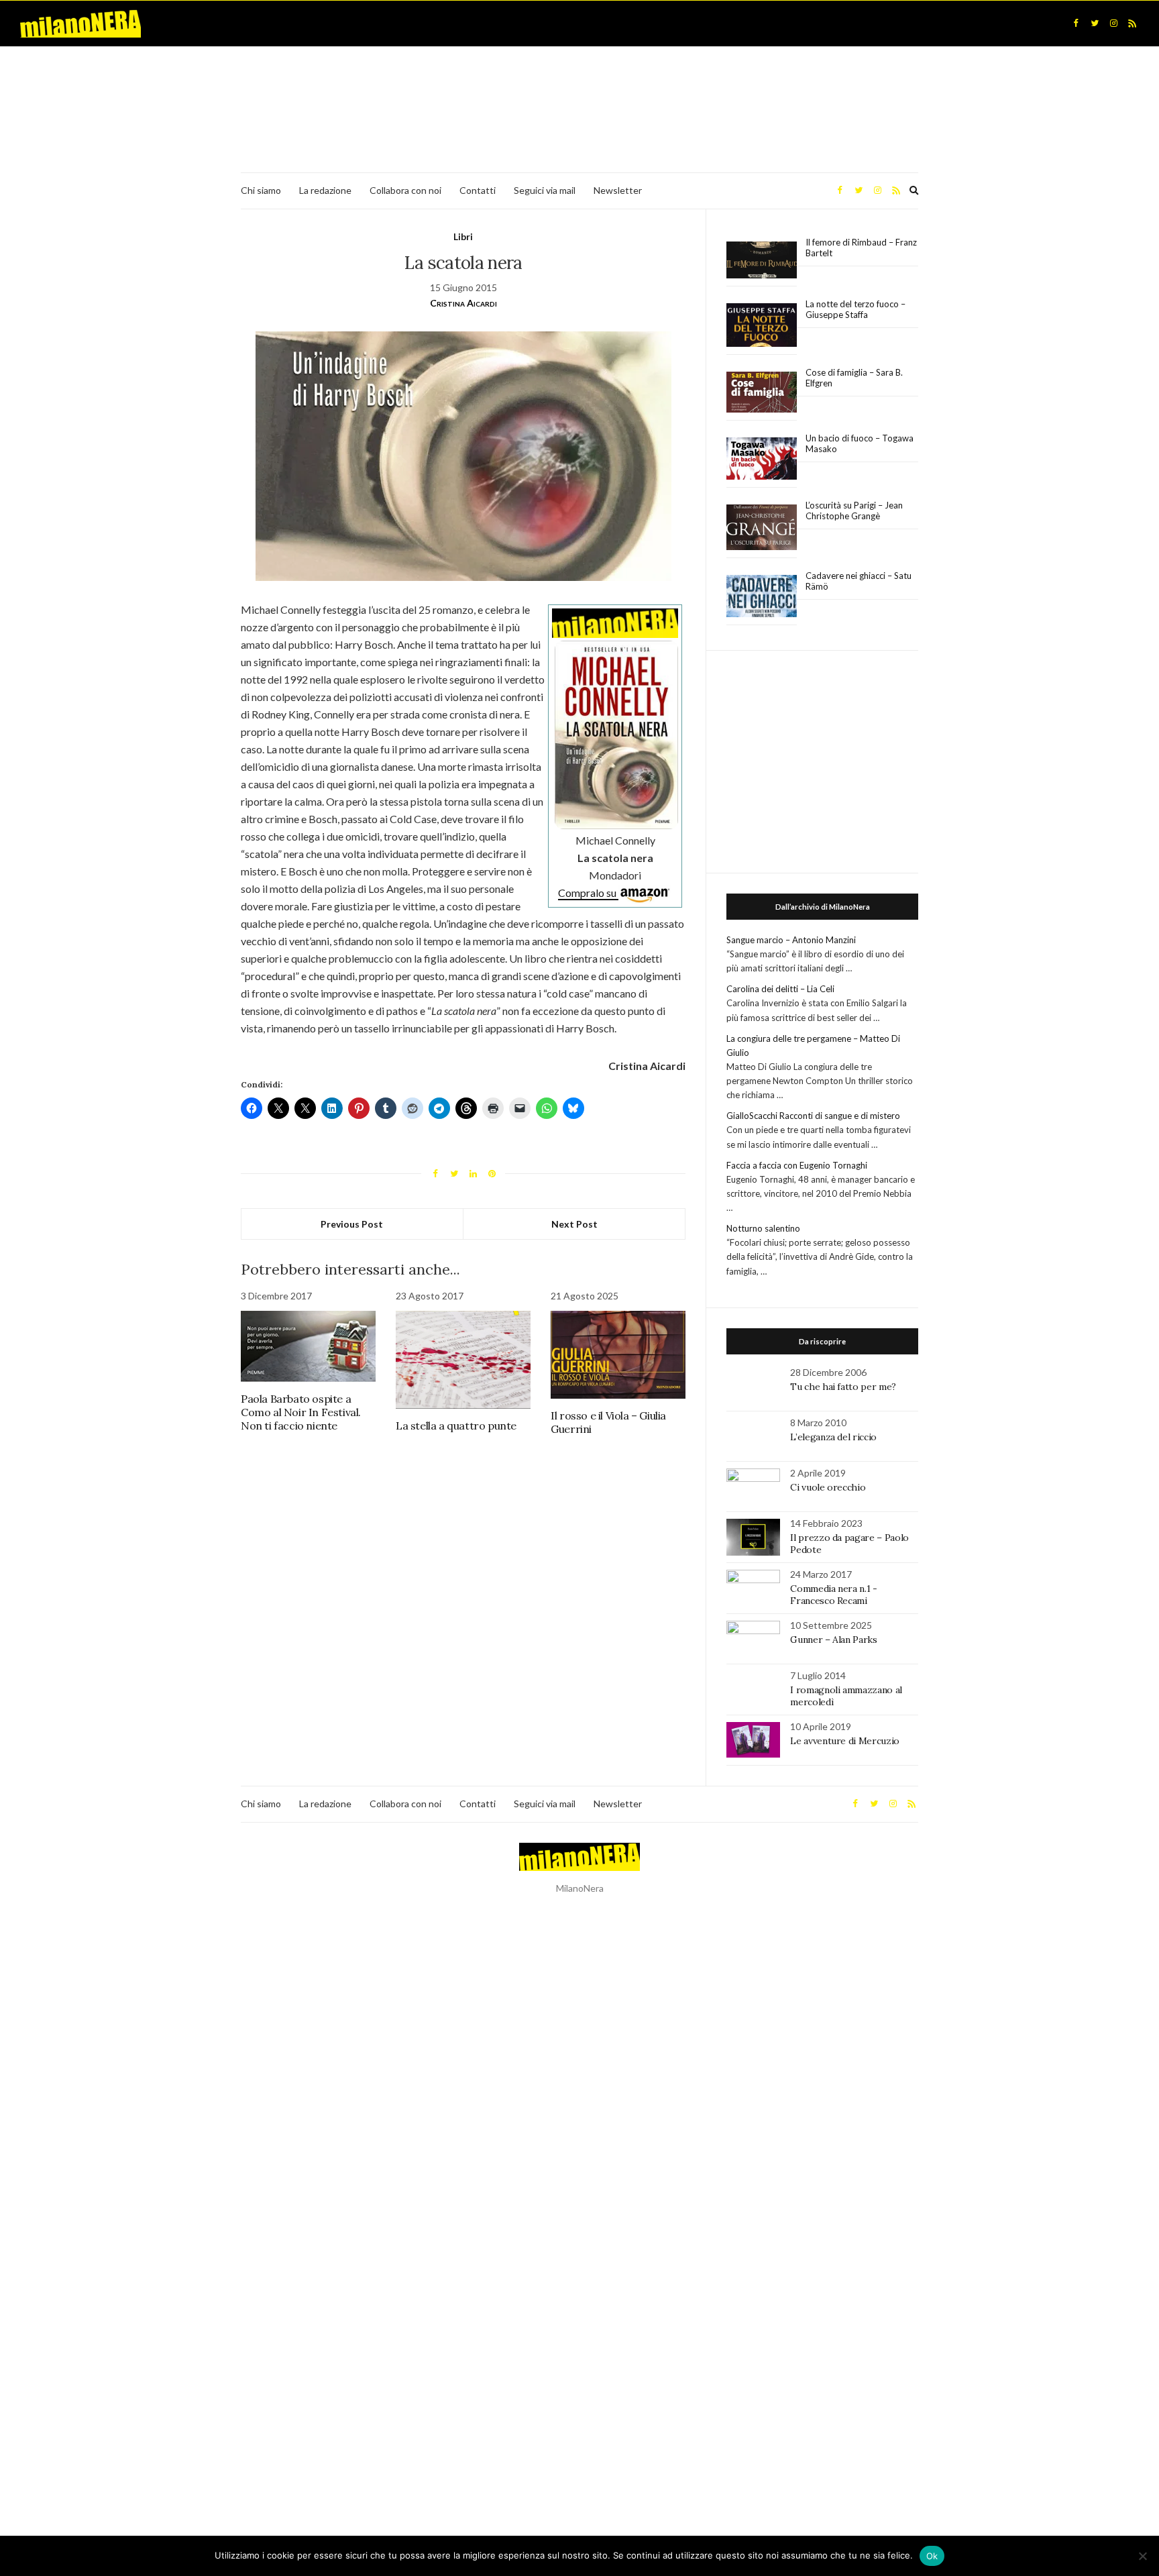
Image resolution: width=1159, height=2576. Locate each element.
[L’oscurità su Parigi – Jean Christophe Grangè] (762, 528)
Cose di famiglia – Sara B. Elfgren (854, 378)
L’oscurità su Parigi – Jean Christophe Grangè (854, 511)
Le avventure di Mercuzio (845, 1741)
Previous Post (352, 1224)
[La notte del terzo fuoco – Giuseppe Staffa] (762, 325)
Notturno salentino (763, 1228)
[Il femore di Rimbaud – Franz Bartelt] (762, 260)
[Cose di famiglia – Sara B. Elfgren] (762, 392)
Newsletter (618, 190)
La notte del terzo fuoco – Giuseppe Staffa (856, 309)
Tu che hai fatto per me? (843, 1387)
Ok (932, 2556)
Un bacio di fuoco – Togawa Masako (860, 443)
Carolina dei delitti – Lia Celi (780, 989)
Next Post (574, 1224)
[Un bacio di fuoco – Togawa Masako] (762, 459)
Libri (463, 236)
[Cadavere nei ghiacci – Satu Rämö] (762, 596)
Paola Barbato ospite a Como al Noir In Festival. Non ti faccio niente (301, 1412)
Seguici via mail (545, 190)
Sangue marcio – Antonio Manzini (791, 940)
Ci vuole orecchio (828, 1487)
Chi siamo (261, 190)
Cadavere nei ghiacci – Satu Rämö (859, 581)
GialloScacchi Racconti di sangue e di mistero (813, 1116)
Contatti (478, 190)
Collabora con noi (405, 190)
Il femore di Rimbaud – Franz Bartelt (861, 248)
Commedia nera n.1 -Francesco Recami (833, 1595)
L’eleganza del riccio (833, 1437)
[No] (1142, 2556)
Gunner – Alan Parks (833, 1640)
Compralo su (588, 893)
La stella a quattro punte (456, 1426)
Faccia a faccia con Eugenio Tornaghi (797, 1165)
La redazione (325, 190)
